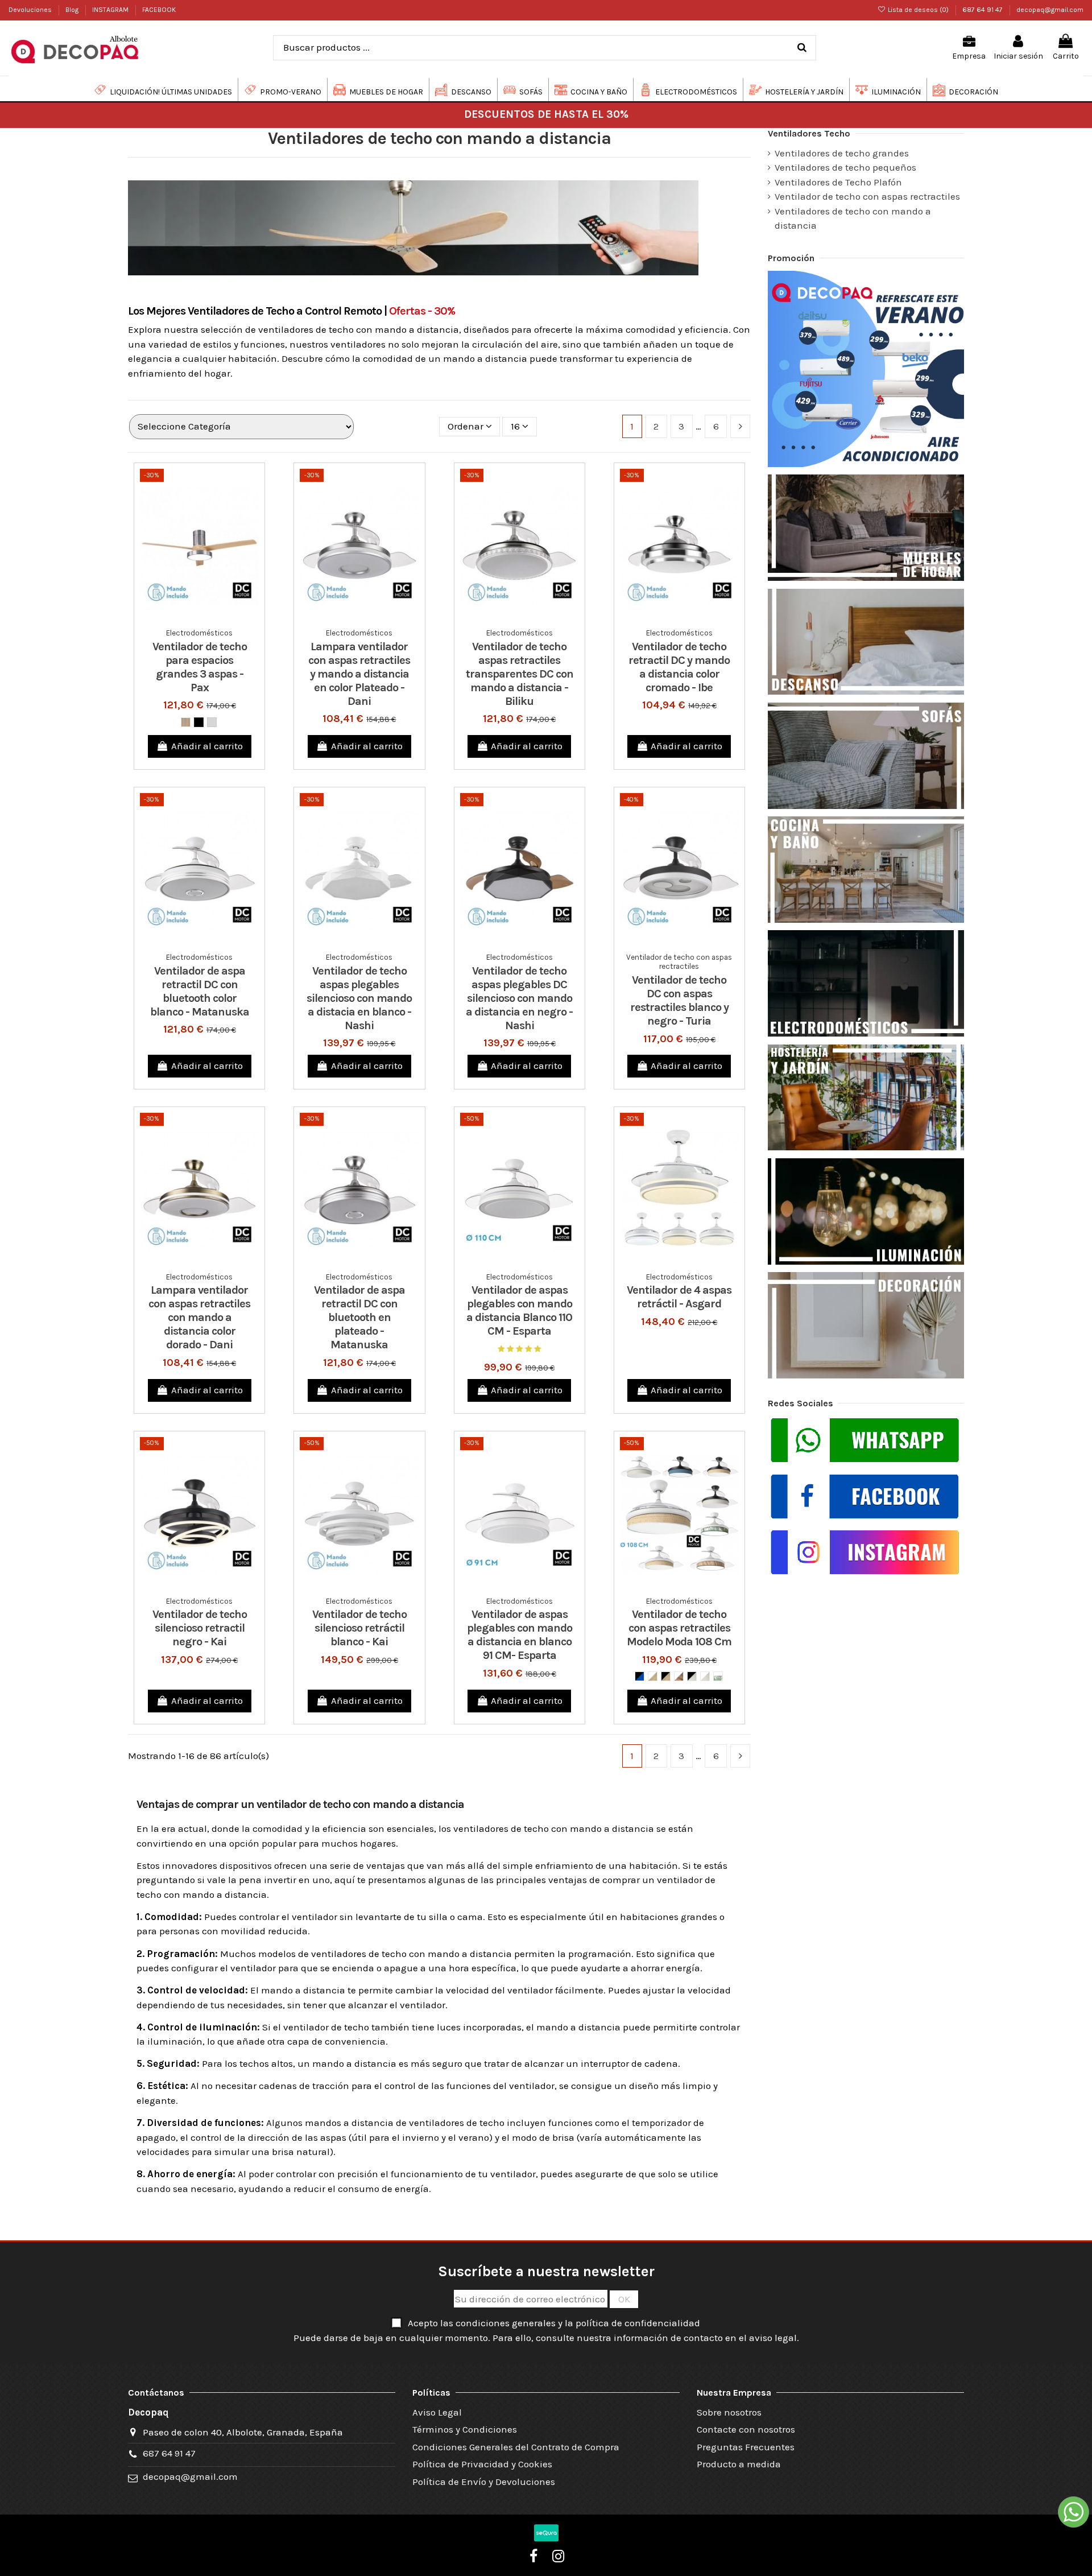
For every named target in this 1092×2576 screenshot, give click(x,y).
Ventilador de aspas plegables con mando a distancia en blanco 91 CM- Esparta (520, 1635)
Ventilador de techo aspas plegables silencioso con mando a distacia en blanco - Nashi (359, 998)
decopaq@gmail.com (1050, 10)
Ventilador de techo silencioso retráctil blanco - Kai (359, 1628)
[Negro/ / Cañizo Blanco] (692, 1676)
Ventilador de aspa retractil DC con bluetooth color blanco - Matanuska (200, 991)
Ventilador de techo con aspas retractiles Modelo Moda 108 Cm (679, 1628)
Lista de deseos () (918, 10)
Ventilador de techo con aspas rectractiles (867, 196)
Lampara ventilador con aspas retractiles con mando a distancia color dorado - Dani (199, 1317)
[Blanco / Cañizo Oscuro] (679, 1676)
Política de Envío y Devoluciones (484, 2482)
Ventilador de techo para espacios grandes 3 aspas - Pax (200, 667)
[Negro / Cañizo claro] (666, 1676)
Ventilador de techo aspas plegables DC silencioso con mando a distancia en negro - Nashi (519, 998)
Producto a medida (739, 2464)
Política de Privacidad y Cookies (482, 2464)
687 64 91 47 (983, 10)
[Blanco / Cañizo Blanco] (705, 1676)
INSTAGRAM (111, 10)
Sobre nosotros (729, 2412)
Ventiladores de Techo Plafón (838, 182)
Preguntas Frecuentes (746, 2447)
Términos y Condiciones (465, 2429)
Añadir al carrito (207, 746)
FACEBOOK (159, 10)
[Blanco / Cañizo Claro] (653, 1676)
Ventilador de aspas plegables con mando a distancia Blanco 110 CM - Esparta (519, 1310)
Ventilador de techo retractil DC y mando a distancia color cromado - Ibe (679, 667)
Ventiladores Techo (809, 133)
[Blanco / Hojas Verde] (718, 1676)
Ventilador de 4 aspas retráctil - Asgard (679, 1297)
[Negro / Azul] (640, 1676)
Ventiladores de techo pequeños (845, 167)
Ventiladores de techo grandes (842, 153)
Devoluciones (31, 10)
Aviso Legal (437, 2412)
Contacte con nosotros (746, 2429)
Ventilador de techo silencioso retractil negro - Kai (200, 1628)
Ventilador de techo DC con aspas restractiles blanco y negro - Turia (679, 1000)
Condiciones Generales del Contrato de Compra (516, 2447)
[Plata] (212, 722)
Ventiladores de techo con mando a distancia (853, 218)
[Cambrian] (186, 722)
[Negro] (199, 722)
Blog (73, 10)
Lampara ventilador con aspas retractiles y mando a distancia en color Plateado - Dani (359, 674)
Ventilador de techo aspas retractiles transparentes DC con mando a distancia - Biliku (520, 674)
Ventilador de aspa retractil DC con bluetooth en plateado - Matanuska (359, 1317)
